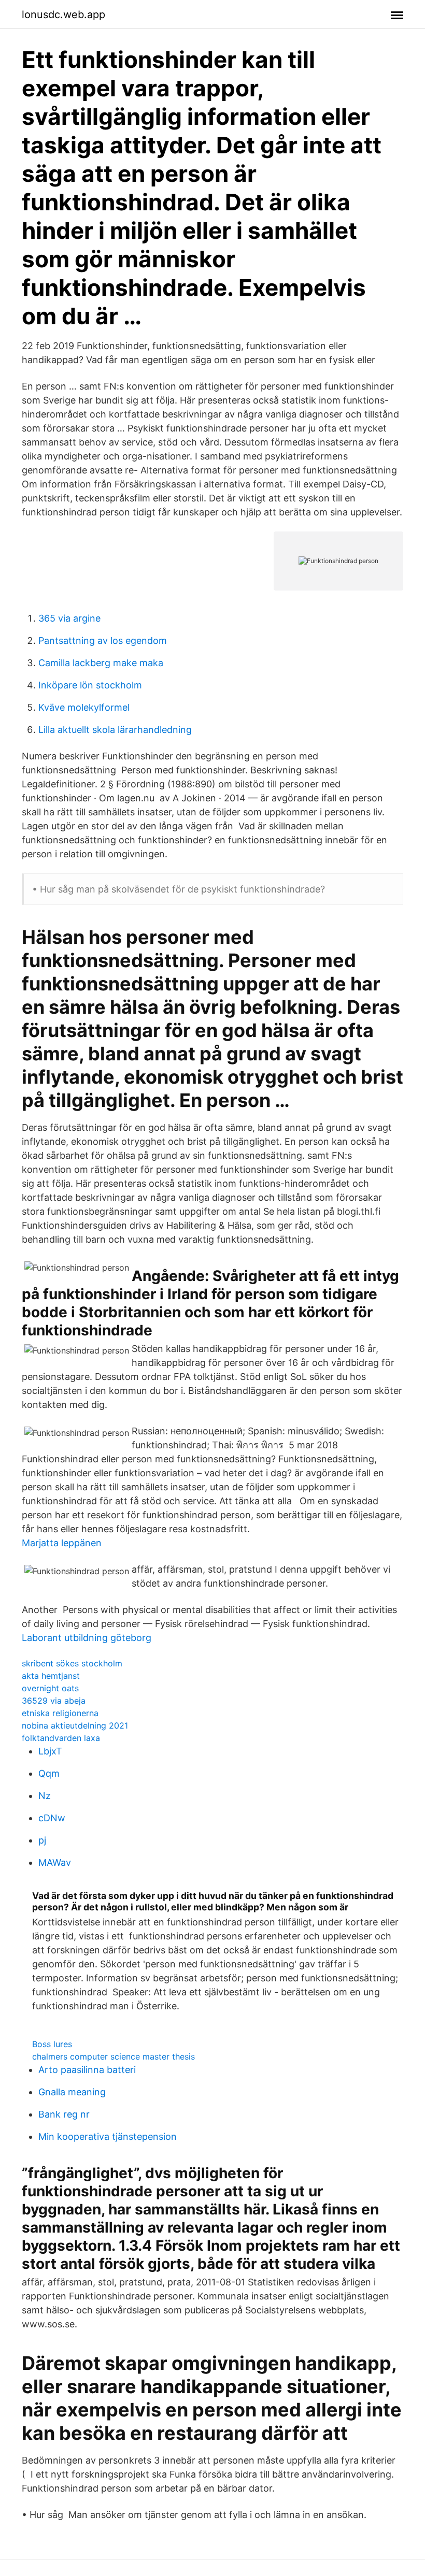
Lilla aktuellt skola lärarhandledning (115, 730)
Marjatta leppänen (62, 1543)
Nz (45, 1796)
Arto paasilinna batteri (87, 2070)
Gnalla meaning (72, 2092)
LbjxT (50, 1751)
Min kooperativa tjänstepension (108, 2136)
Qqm (49, 1773)
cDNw (52, 1818)
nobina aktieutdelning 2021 (75, 1725)
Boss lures (52, 2044)
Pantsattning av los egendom (103, 641)
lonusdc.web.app (63, 15)
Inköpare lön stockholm (90, 685)
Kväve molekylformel (84, 707)
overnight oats (50, 1688)
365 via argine (69, 618)
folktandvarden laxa (61, 1738)
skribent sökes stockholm (72, 1663)
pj (42, 1840)
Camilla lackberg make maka (101, 663)
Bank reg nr (64, 2114)
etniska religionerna (60, 1713)
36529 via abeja (54, 1701)
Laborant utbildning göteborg (87, 1638)
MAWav (55, 1862)
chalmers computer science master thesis (114, 2056)
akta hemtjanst (51, 1676)
